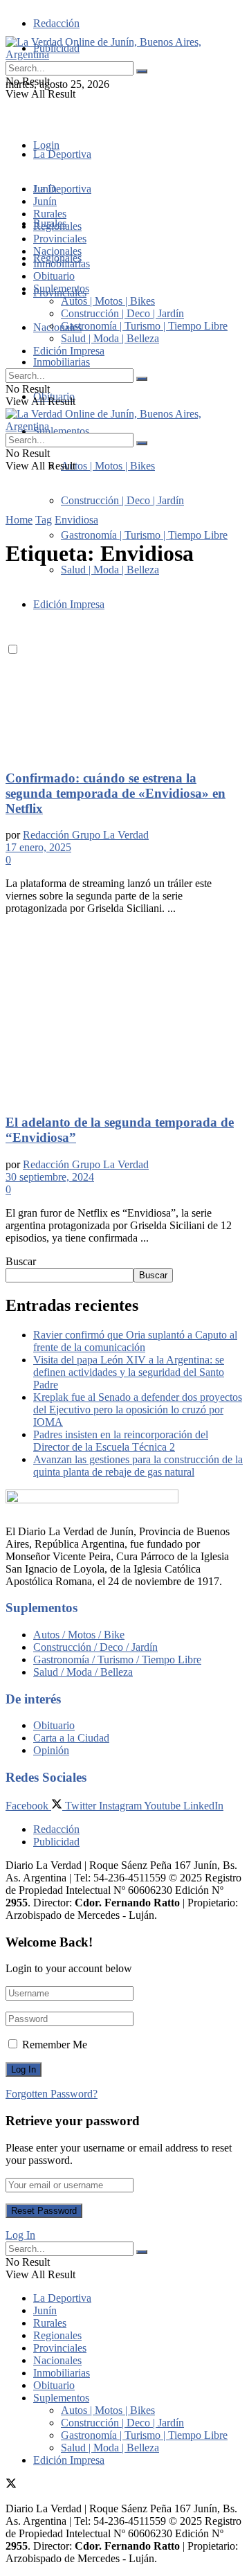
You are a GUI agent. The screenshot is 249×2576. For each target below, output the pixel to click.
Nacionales (57, 327)
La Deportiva (62, 154)
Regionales (57, 226)
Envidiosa (76, 520)
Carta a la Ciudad (71, 1738)
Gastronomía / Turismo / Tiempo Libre (117, 1660)
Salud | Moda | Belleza (110, 570)
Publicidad (56, 1842)
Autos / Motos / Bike (79, 1635)
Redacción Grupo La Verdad (86, 835)
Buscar (21, 1261)
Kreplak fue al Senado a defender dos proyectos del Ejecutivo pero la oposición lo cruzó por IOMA (138, 1410)
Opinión (51, 1750)
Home (19, 520)
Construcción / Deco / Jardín (95, 1647)
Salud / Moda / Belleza (83, 1672)
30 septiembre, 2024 (50, 1177)
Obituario (54, 276)
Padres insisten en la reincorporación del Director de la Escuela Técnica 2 (121, 1441)
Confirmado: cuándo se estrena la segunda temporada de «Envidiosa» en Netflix (116, 793)
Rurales (50, 214)
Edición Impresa (69, 351)
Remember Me (55, 2045)
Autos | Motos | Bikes (108, 466)
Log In (20, 2235)
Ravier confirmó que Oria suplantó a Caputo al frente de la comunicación (135, 1341)
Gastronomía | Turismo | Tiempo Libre (144, 535)
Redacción (56, 23)
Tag (44, 520)
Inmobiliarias (62, 362)
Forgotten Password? (52, 2094)
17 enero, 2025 (38, 847)
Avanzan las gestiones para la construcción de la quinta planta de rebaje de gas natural (138, 1466)
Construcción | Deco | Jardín (122, 500)
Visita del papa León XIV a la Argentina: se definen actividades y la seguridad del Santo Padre (129, 1372)
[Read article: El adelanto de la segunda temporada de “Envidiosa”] (124, 1014)
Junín (45, 201)
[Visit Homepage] (124, 54)
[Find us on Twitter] (11, 109)
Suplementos (61, 288)
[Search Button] (142, 71)
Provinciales (60, 239)
